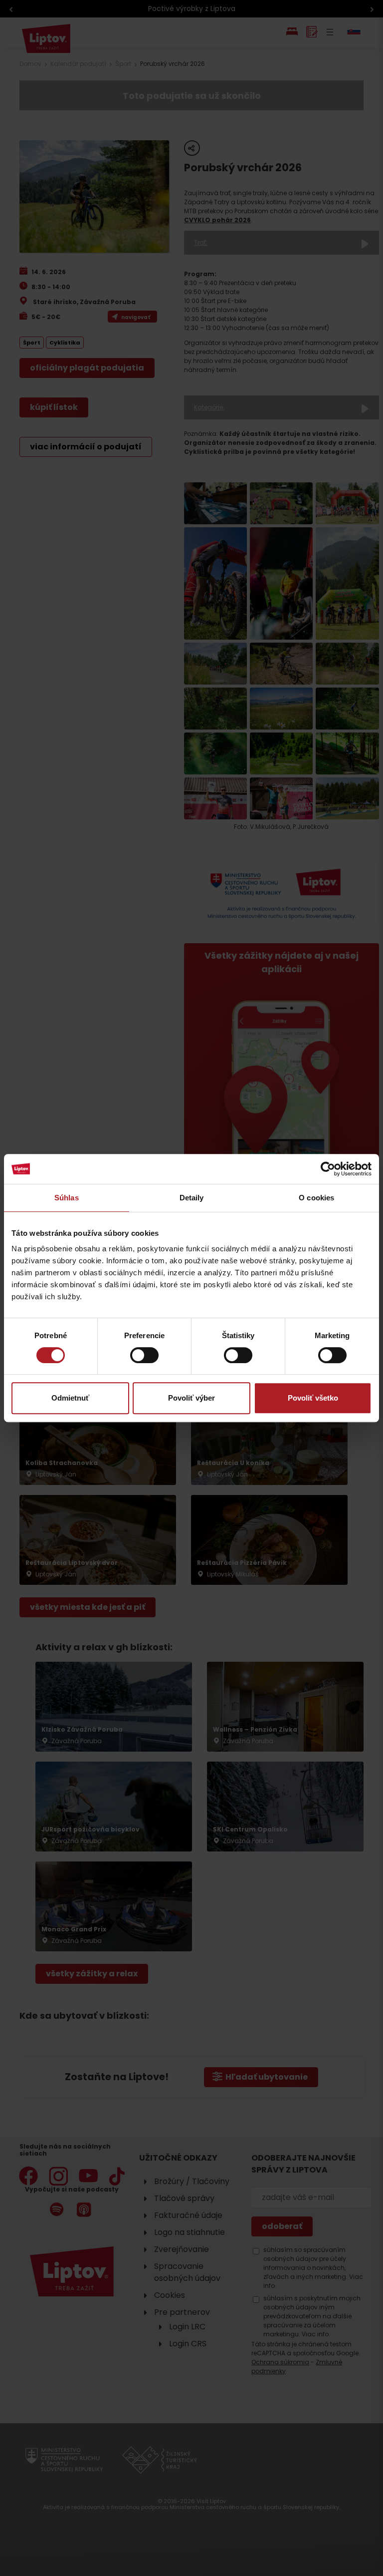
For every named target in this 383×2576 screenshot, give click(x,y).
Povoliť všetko (313, 1398)
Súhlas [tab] (67, 1198)
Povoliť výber (191, 1398)
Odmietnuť (70, 1398)
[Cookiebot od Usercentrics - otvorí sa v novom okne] (328, 1169)
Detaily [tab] (192, 1198)
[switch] (144, 1355)
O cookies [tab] (316, 1198)
